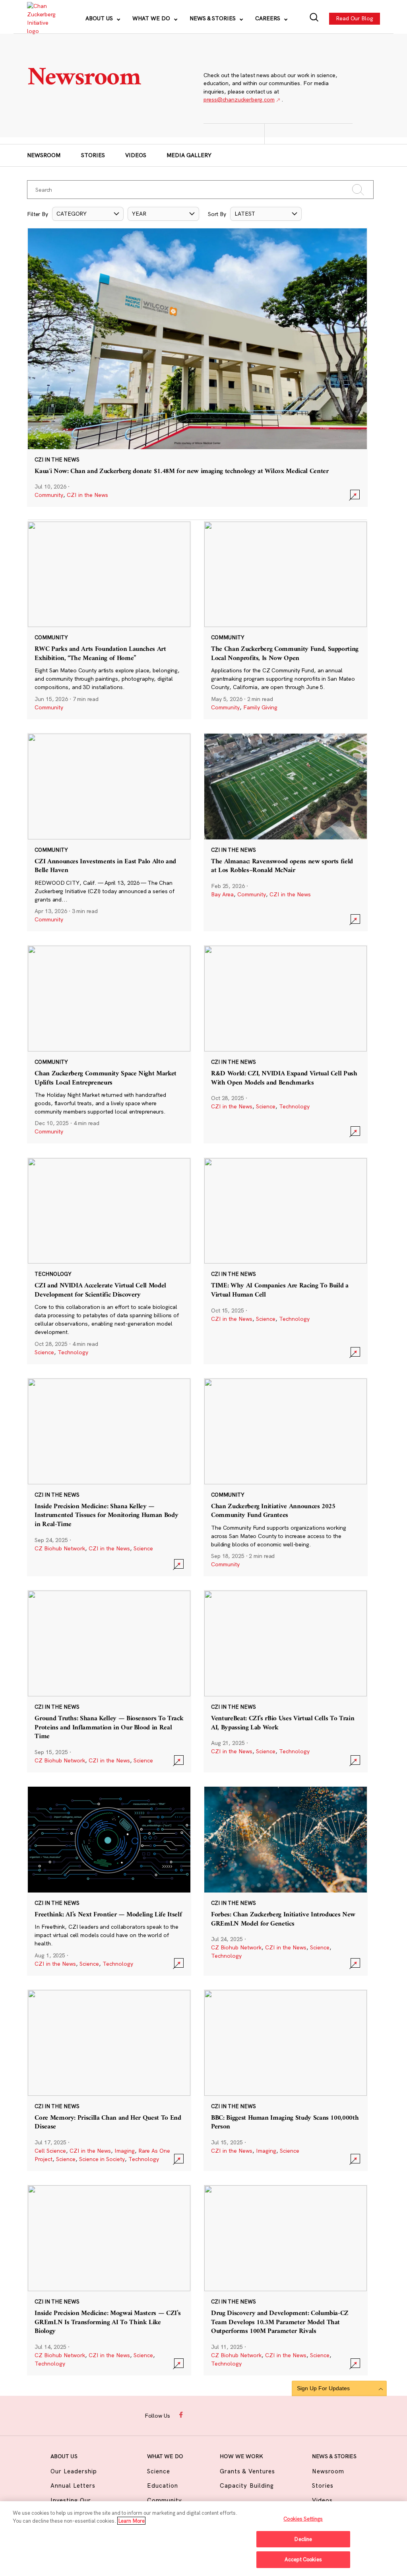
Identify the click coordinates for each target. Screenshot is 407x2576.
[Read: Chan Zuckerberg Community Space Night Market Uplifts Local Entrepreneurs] (109, 1044)
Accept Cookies (303, 2559)
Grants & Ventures (247, 2471)
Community (49, 495)
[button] (88, 214)
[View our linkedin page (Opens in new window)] (227, 2415)
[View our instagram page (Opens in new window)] (197, 2415)
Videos (136, 155)
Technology (294, 1106)
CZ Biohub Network (60, 1548)
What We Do (152, 18)
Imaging (125, 2151)
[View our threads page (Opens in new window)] (212, 2415)
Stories (93, 155)
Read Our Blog (355, 18)
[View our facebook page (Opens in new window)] (182, 2415)
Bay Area (222, 894)
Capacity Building (247, 2485)
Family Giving (260, 707)
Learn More (131, 2521)
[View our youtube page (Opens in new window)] (258, 2415)
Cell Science (50, 2151)
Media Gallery (189, 155)
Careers (268, 18)
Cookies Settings (303, 2519)
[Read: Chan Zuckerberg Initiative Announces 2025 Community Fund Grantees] (286, 1477)
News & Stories (213, 18)
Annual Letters (73, 2485)
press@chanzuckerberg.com (239, 99)
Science (266, 1106)
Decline (303, 2539)
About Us (100, 18)
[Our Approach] (41, 19)
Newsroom (44, 155)
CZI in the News (87, 495)
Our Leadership (74, 2471)
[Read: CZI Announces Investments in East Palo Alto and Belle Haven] (109, 832)
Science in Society (102, 2159)
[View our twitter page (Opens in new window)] (242, 2415)
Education (163, 2485)
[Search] (314, 18)
